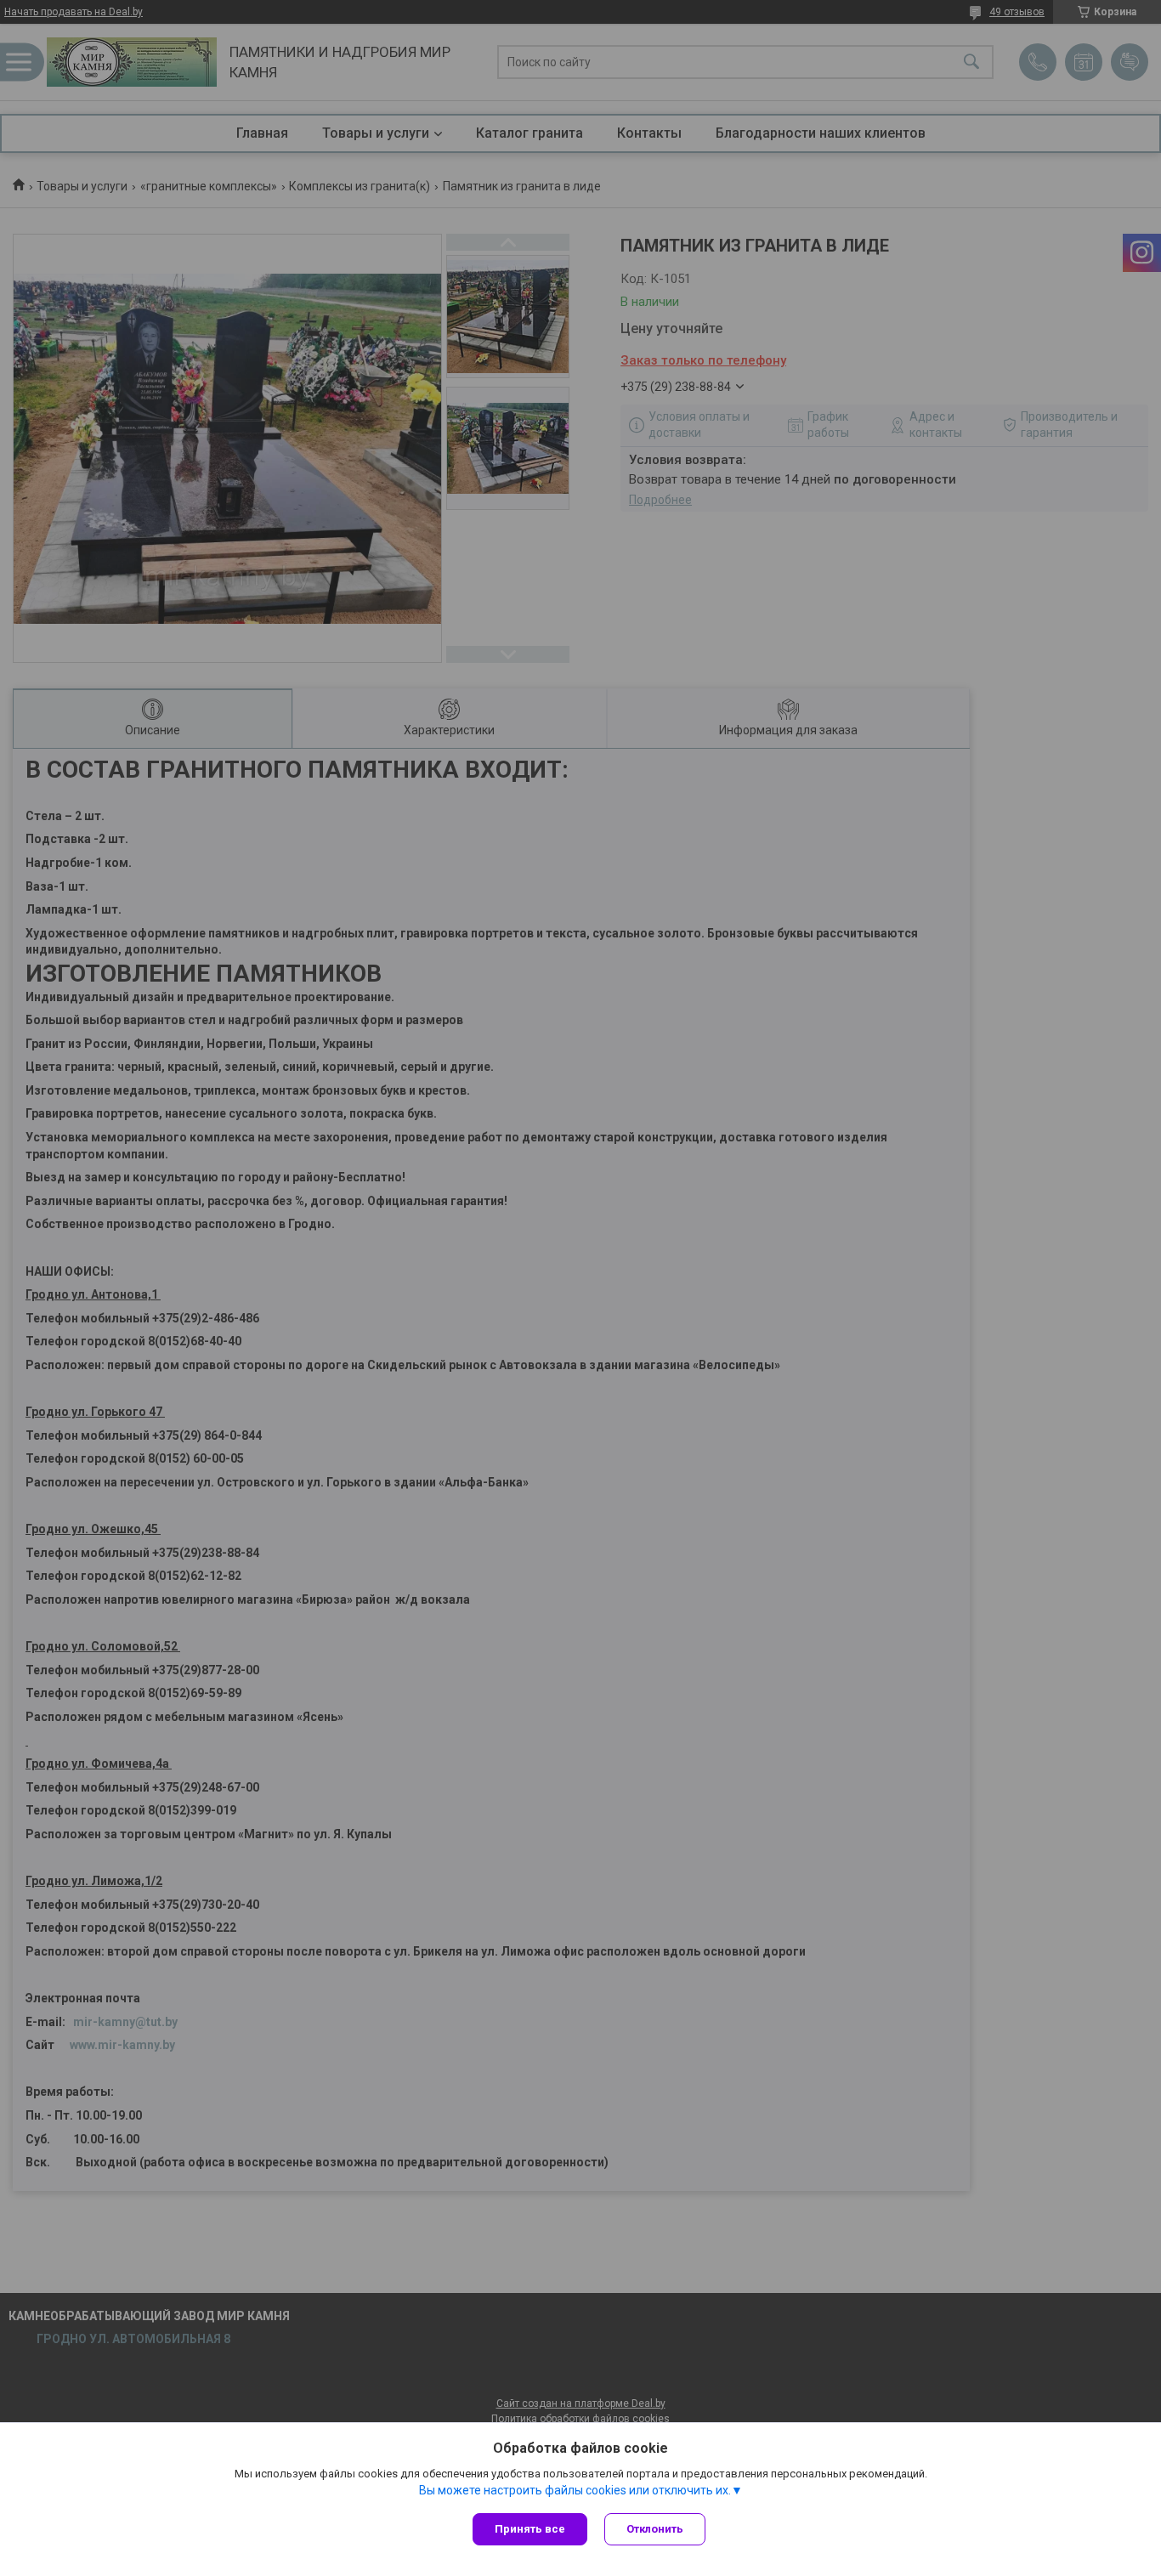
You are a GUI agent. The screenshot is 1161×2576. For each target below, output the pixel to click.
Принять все (530, 2529)
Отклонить (655, 2529)
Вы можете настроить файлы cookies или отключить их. (575, 2490)
